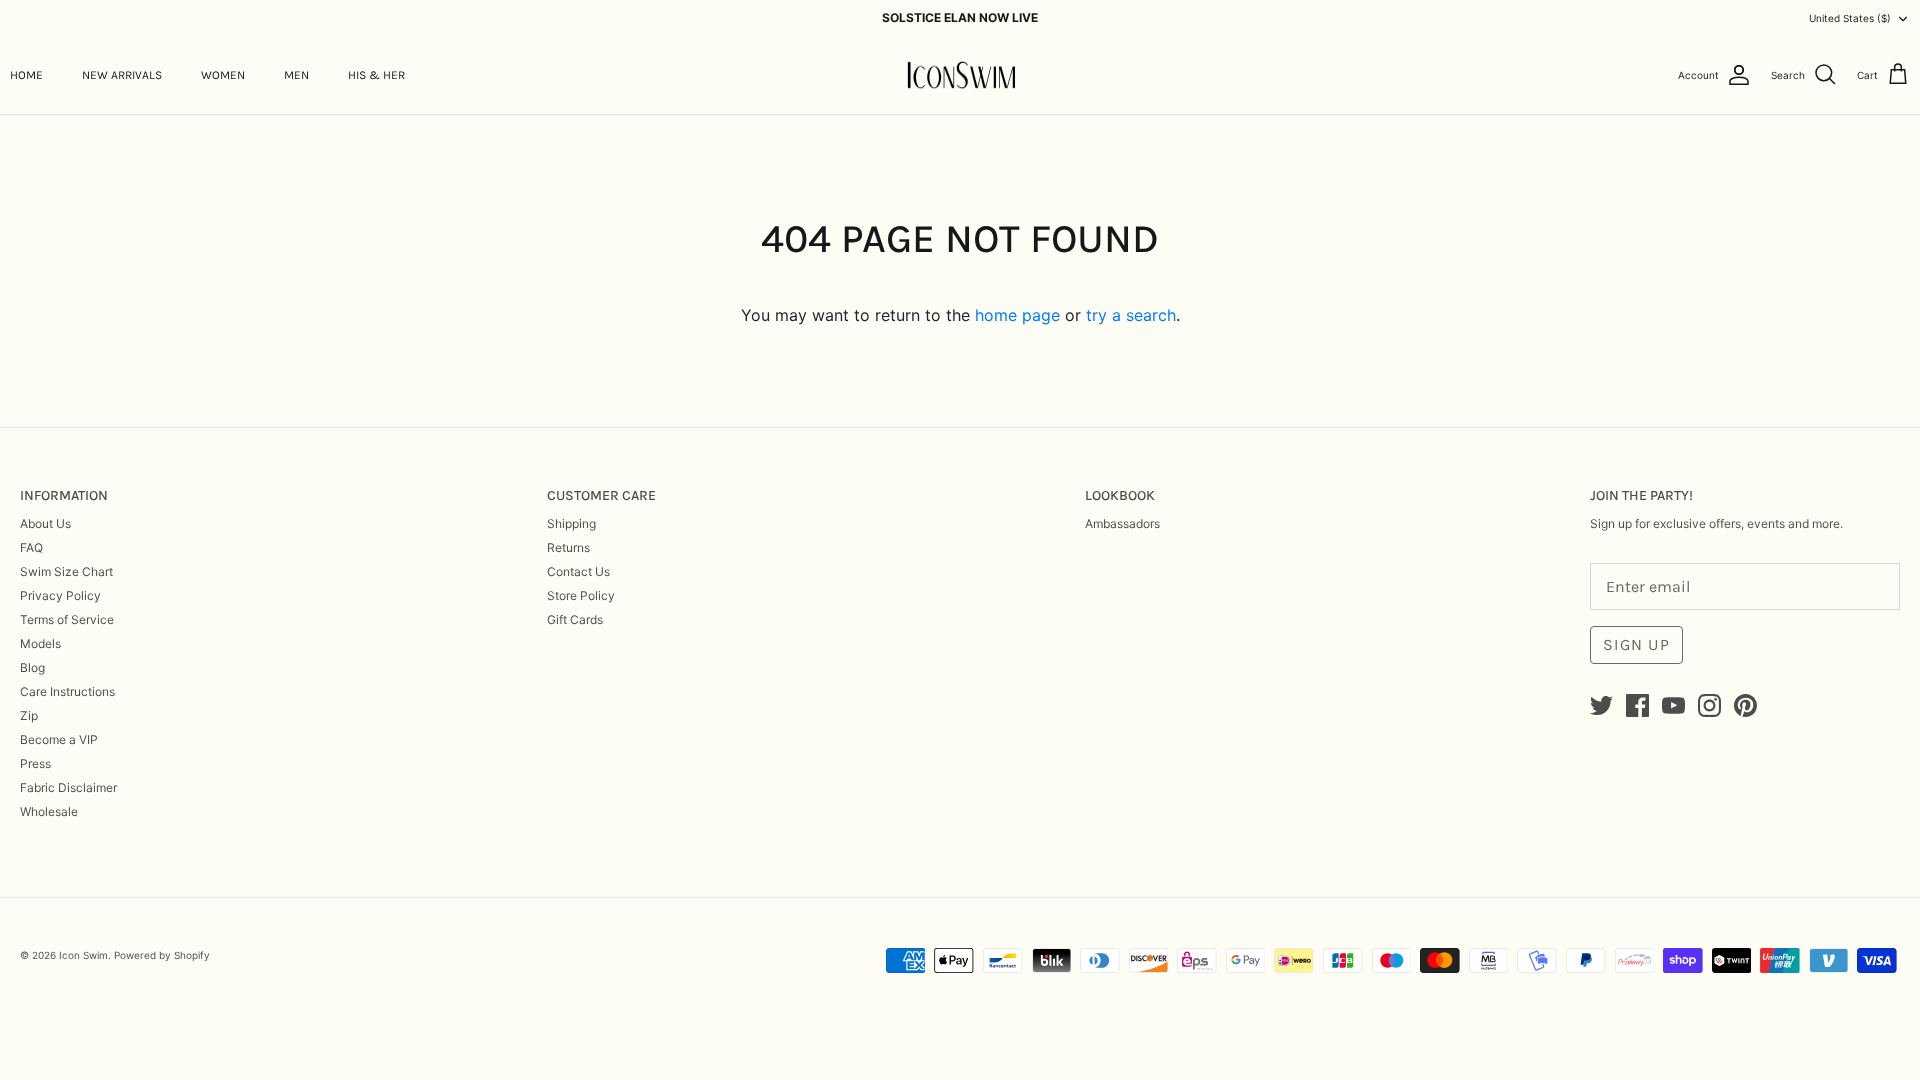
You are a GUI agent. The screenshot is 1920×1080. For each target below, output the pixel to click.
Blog (32, 667)
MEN (296, 75)
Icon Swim (83, 955)
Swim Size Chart (66, 571)
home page (1017, 315)
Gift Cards (575, 619)
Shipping (571, 523)
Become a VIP (59, 739)
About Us (45, 523)
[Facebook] (1637, 705)
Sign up (1636, 644)
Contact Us (578, 571)
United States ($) (1850, 18)
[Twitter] (1601, 705)
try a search (1131, 315)
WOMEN (223, 75)
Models (40, 643)
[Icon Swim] (960, 75)
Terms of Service (67, 619)
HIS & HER (376, 75)
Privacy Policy (60, 595)
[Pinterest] (1745, 705)
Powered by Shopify (162, 955)
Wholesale (49, 811)
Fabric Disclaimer (68, 787)
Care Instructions (67, 691)
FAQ (31, 547)
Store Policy (581, 595)
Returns (568, 547)
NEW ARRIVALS (122, 75)
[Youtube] (1673, 705)
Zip (29, 715)
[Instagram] (1709, 705)
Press (35, 763)
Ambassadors (1122, 523)
